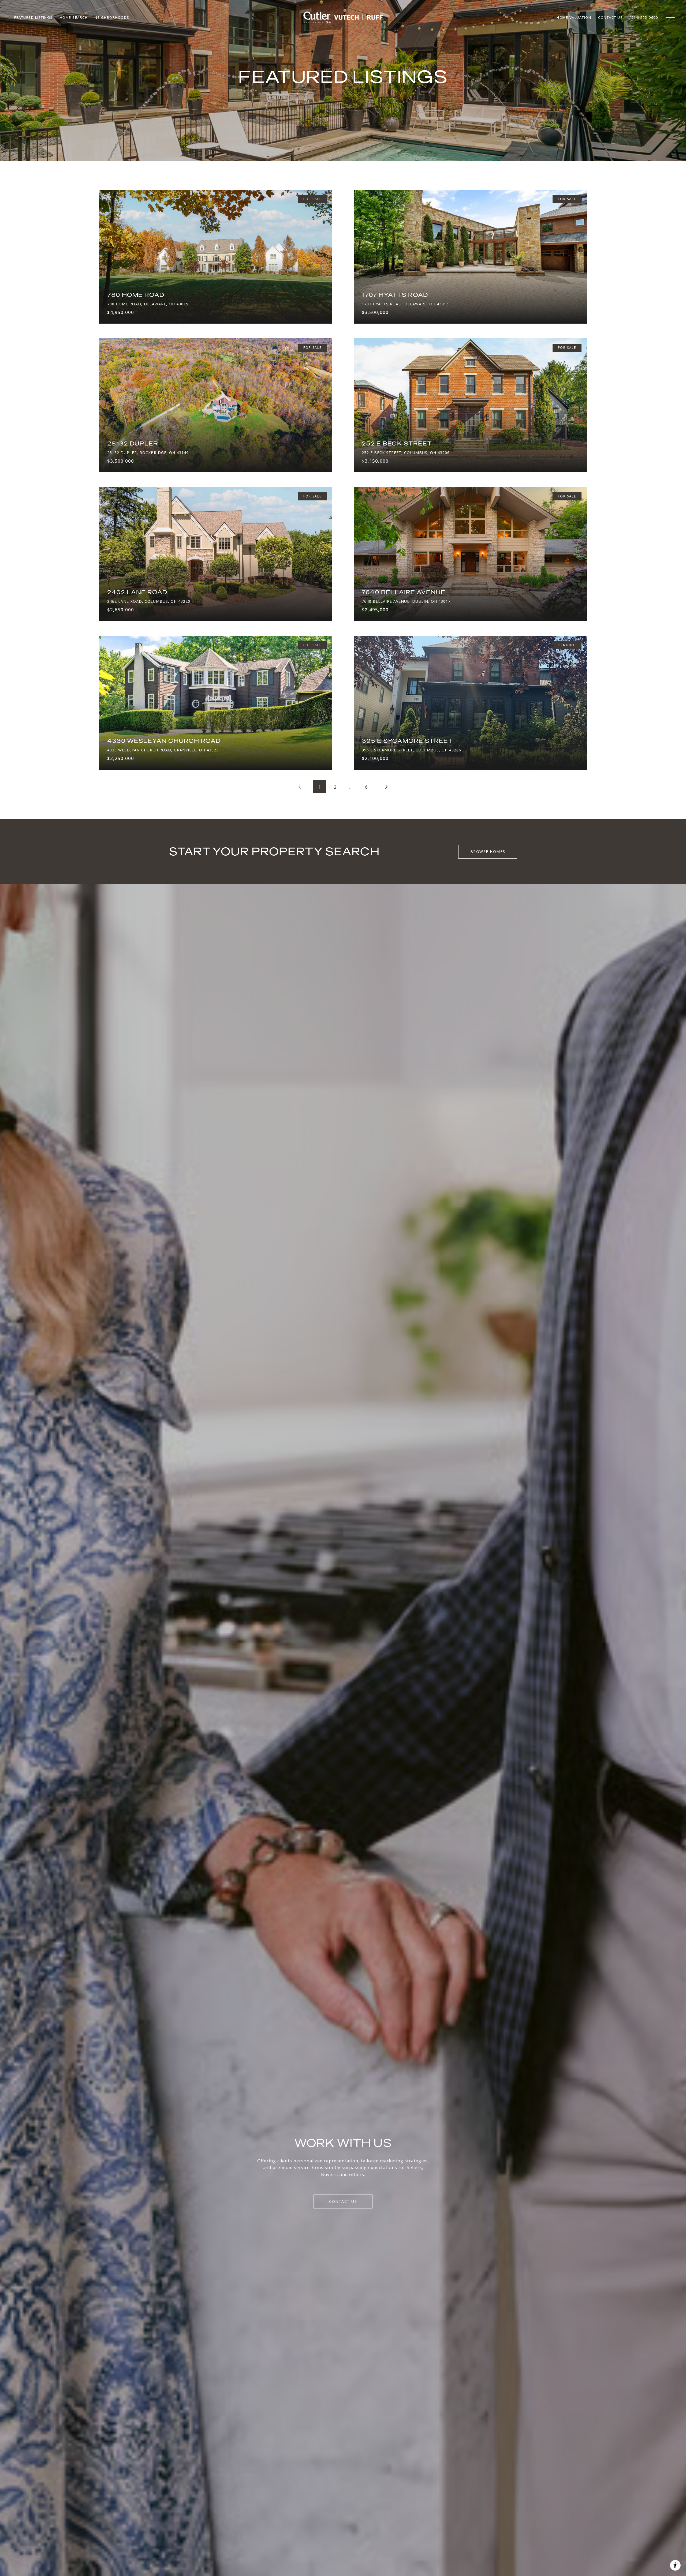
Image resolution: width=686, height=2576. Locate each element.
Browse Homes (488, 851)
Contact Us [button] (343, 2201)
